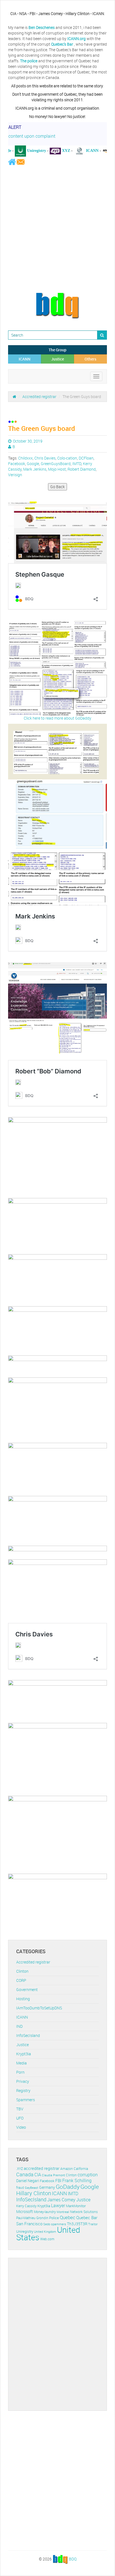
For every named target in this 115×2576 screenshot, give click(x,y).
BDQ (73, 2559)
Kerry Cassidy (26, 2206)
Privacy (23, 2081)
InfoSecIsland (28, 2035)
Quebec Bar (87, 2217)
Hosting (23, 1999)
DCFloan (86, 458)
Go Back (57, 487)
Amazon (67, 2169)
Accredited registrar (39, 397)
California (81, 2169)
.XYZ (20, 2169)
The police (29, 61)
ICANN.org (76, 39)
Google (33, 464)
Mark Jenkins (35, 469)
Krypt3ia (24, 2054)
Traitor (93, 2224)
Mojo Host (57, 469)
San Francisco (29, 2224)
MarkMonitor (76, 2206)
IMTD (77, 464)
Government (27, 1990)
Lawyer (58, 2205)
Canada (25, 2174)
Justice (57, 359)
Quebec (68, 2217)
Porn (20, 2072)
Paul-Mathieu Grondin (32, 2218)
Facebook (17, 464)
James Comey (61, 2200)
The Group (57, 350)
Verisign (15, 475)
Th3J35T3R (77, 2224)
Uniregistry (25, 2231)
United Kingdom (45, 2232)
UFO (20, 2118)
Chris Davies (45, 458)
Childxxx (25, 458)
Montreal (63, 2212)
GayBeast (32, 2188)
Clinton (22, 1971)
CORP (21, 1980)
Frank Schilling (77, 2181)
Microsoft (25, 2211)
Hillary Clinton (34, 2193)
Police (54, 2218)
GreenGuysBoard (56, 464)
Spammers (26, 2100)
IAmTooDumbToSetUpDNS (39, 2008)
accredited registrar (42, 2168)
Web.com (47, 2239)
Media (21, 2063)
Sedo (47, 2224)
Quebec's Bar (63, 44)
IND (19, 2026)
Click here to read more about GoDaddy (57, 718)
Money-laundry (45, 2212)
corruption (88, 2175)
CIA (38, 2175)
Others (90, 359)
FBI (58, 2181)
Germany (47, 2187)
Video (21, 2127)
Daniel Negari (28, 2181)
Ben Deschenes (42, 27)
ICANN (25, 359)
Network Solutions (84, 2212)
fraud (20, 2188)
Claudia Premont (53, 2175)
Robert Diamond (82, 469)
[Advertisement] (57, 229)
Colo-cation (67, 458)
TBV (20, 2109)
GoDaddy (68, 2187)
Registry (23, 2090)
